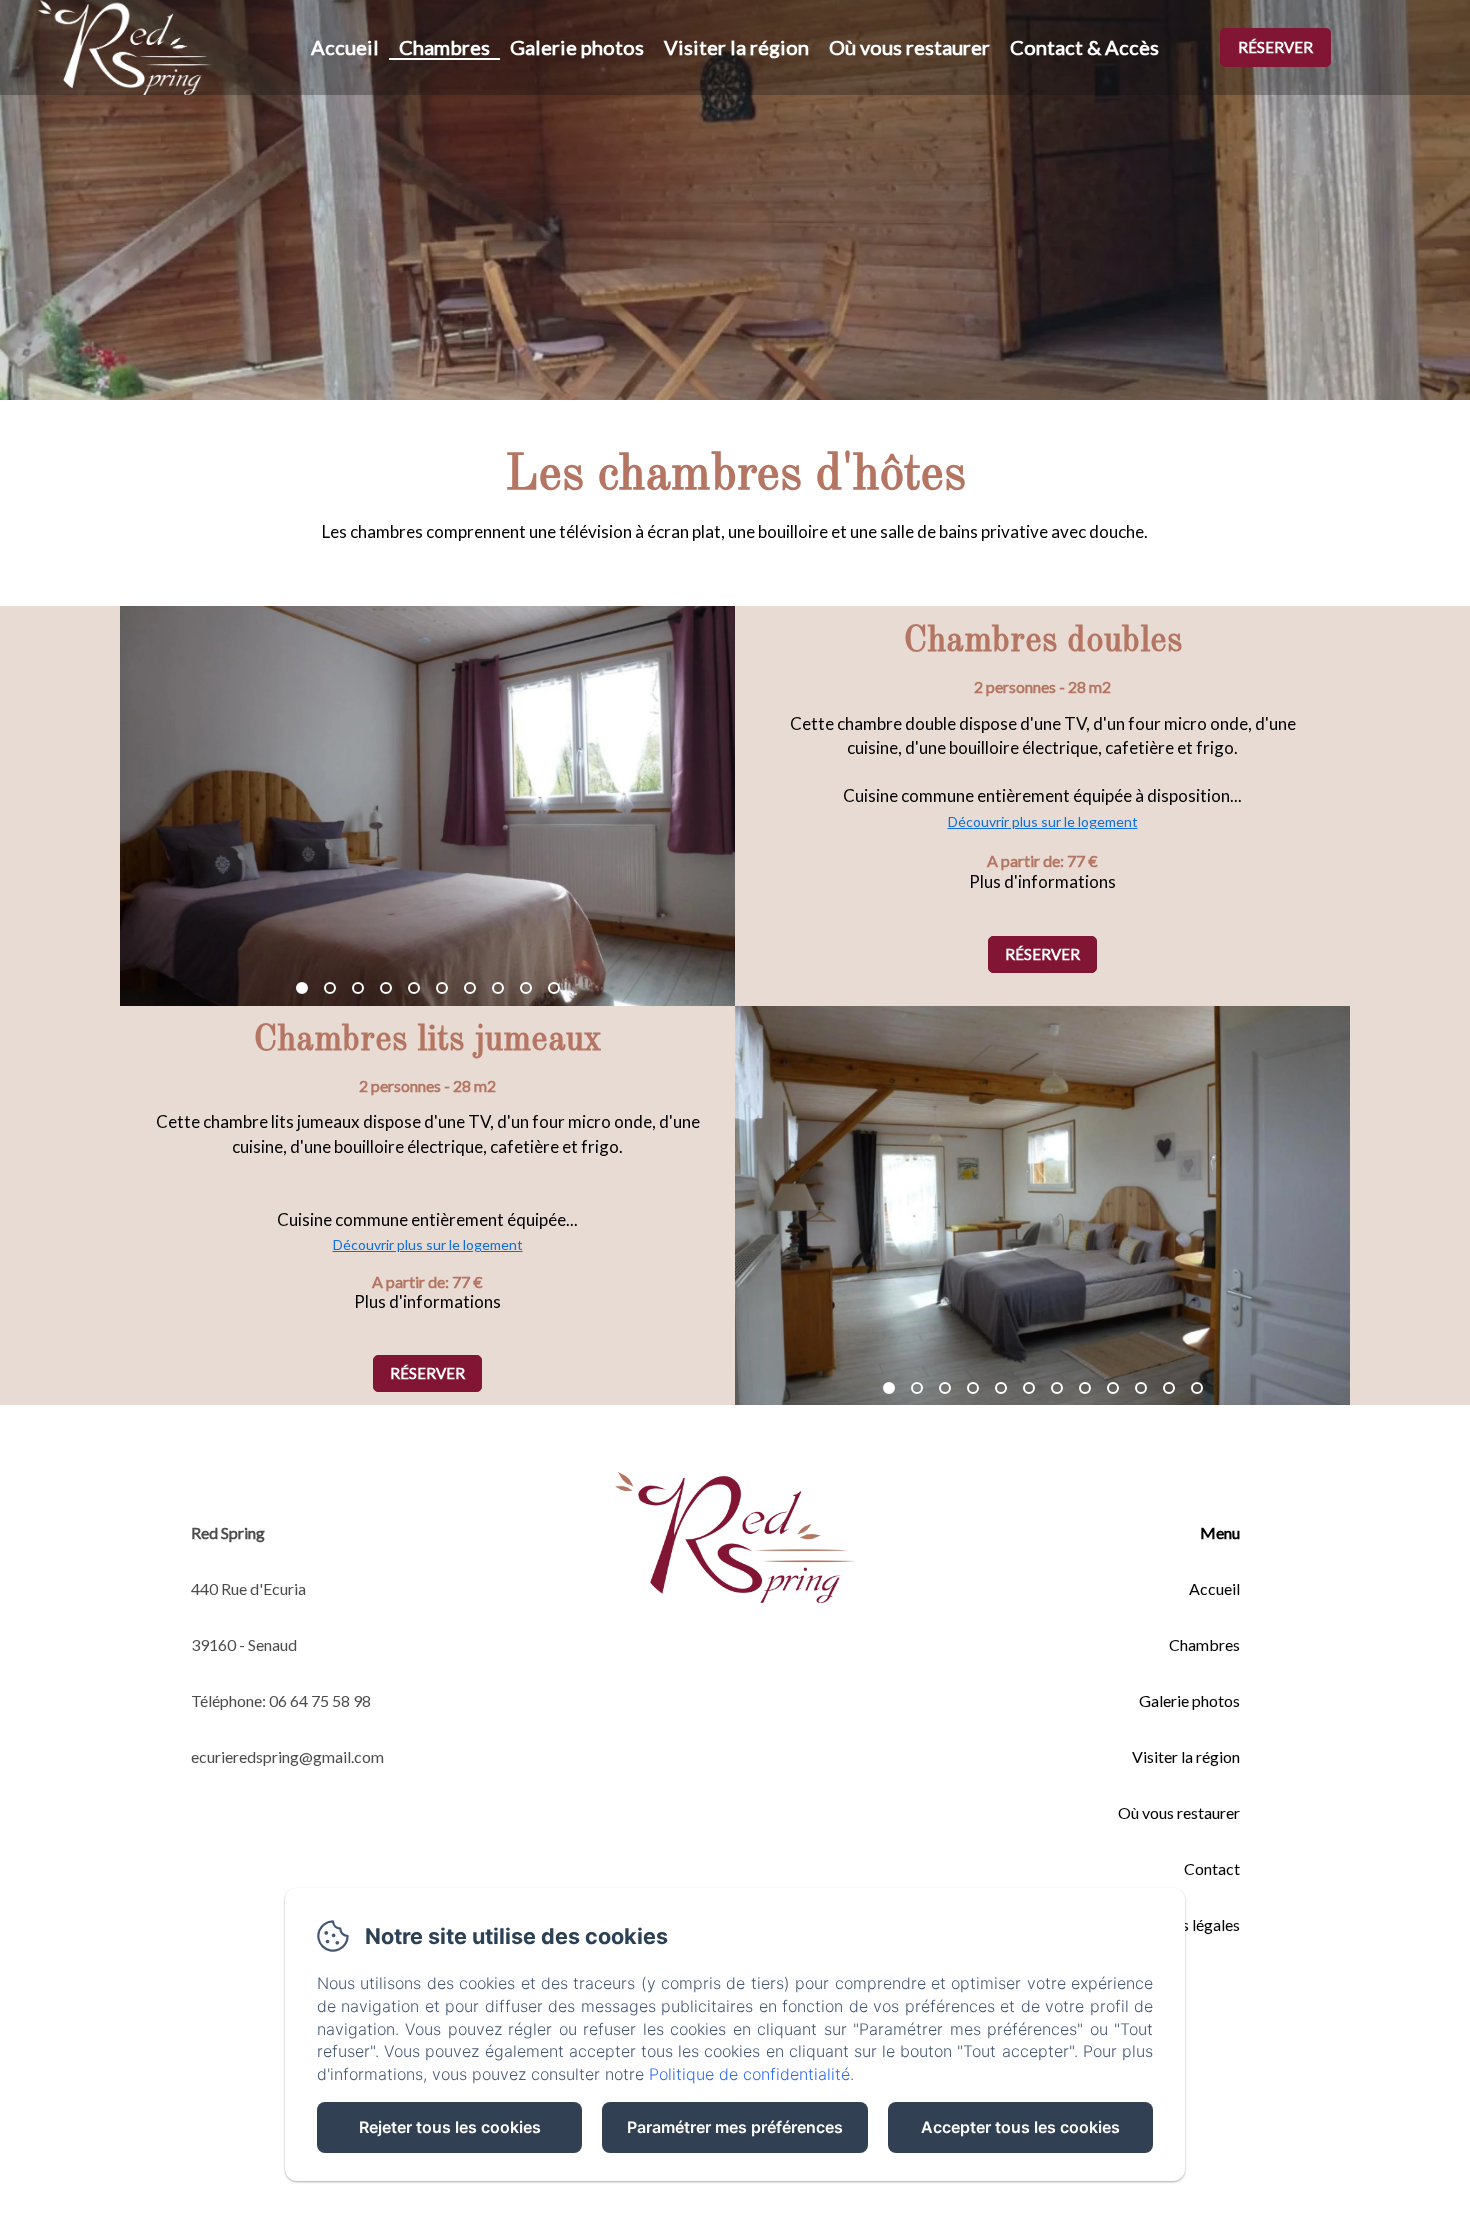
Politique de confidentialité (749, 2074)
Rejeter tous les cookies (450, 2127)
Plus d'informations (1042, 881)
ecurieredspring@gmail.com (287, 1756)
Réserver (1275, 47)
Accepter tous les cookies (1020, 2127)
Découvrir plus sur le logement (1043, 821)
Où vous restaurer (909, 47)
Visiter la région (736, 47)
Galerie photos (577, 47)
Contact (1212, 1868)
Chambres (444, 47)
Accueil (345, 47)
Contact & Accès (1084, 47)
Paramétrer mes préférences (735, 2127)
